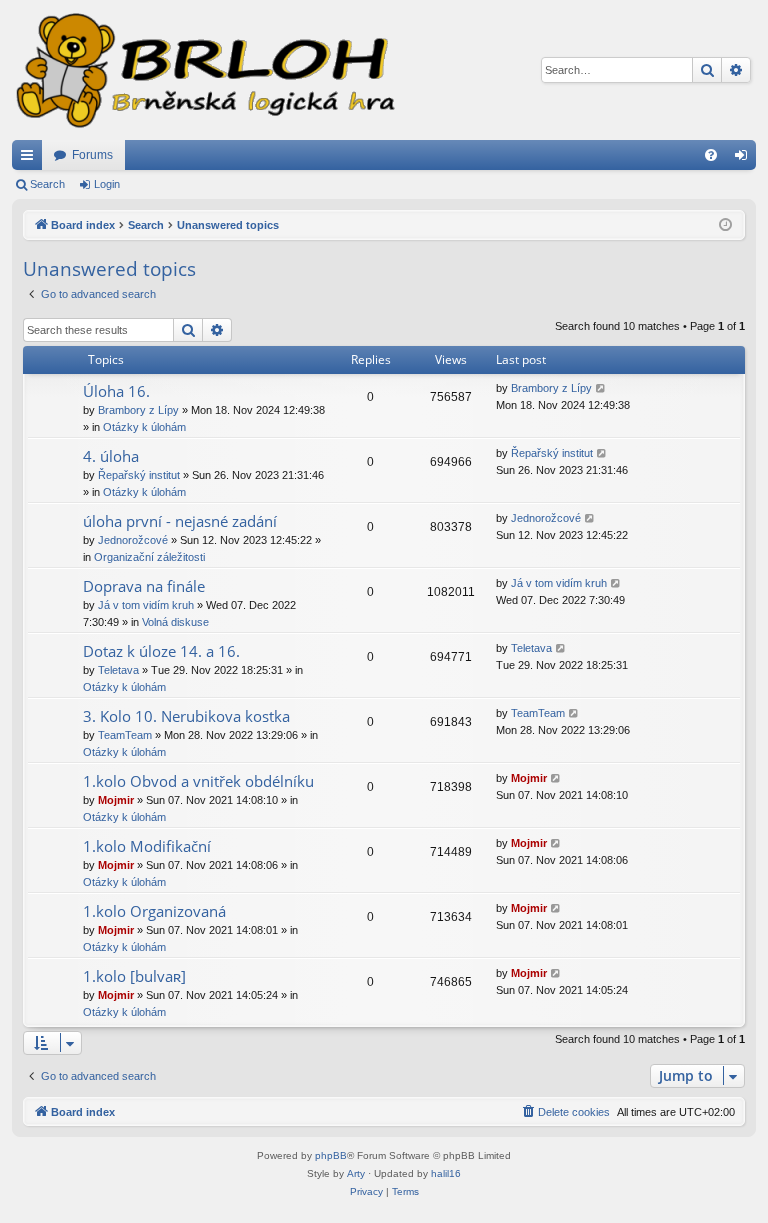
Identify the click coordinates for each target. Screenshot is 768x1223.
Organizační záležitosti (149, 557)
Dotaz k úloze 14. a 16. (161, 651)
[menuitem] (711, 155)
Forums (92, 155)
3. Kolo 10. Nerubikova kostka (186, 716)
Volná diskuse (175, 622)
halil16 (446, 1173)
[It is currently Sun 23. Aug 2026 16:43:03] (725, 225)
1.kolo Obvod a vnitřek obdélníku (198, 781)
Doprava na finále (144, 586)
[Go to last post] (601, 388)
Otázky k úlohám (144, 427)
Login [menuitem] (745, 159)
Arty (356, 1173)
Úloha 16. (116, 391)
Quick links (31, 159)
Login (107, 184)
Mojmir (116, 800)
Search (47, 184)
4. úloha (111, 456)
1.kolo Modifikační (147, 846)
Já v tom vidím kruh (146, 605)
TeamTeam (125, 735)
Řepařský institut (139, 475)
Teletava (118, 670)
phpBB (331, 1155)
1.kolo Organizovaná (154, 911)
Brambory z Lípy (138, 410)
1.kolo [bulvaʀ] (134, 976)
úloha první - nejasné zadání (180, 521)
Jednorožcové (133, 540)
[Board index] (204, 70)
